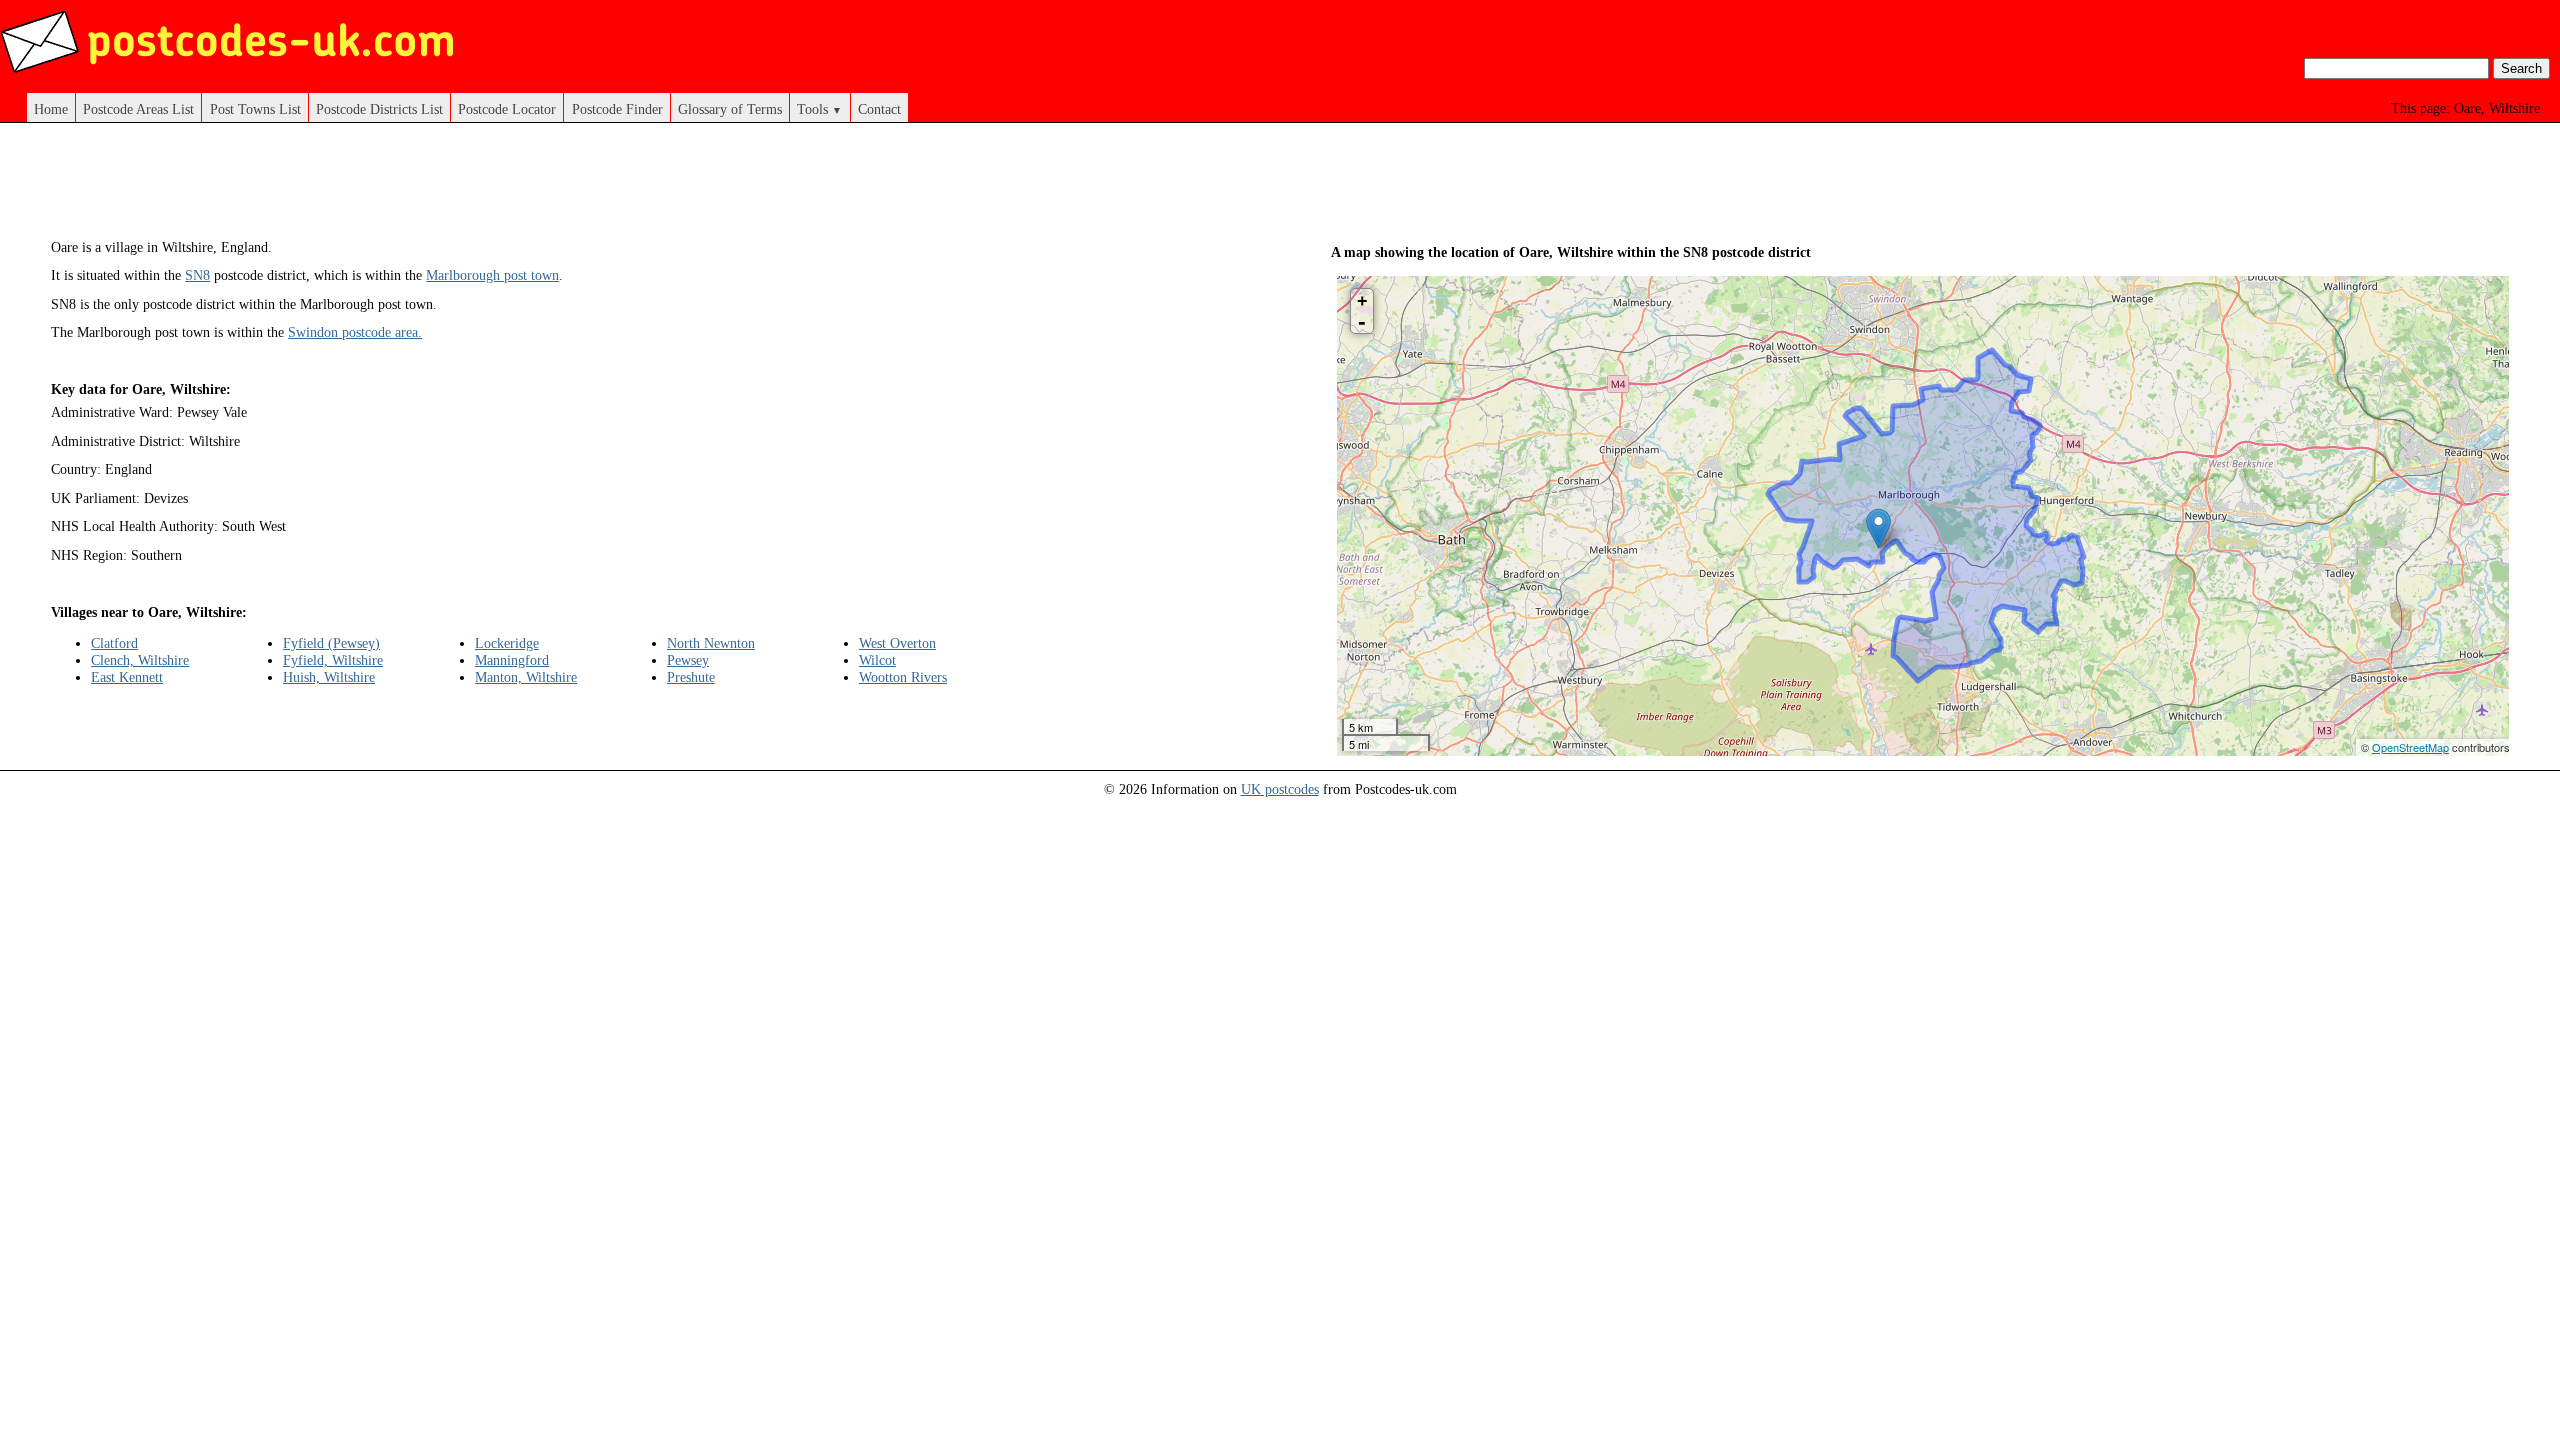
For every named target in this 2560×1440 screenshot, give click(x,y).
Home (51, 109)
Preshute (691, 677)
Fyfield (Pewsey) (331, 643)
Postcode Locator (507, 109)
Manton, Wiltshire (526, 677)
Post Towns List (255, 109)
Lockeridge (507, 643)
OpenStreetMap (2410, 747)
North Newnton (711, 643)
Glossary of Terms (730, 109)
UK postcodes (1280, 789)
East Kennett (127, 677)
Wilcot (877, 660)
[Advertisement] (640, 188)
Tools (819, 109)
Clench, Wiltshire (140, 660)
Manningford (512, 660)
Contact (879, 109)
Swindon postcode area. (355, 332)
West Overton (897, 643)
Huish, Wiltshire (329, 677)
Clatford (114, 643)
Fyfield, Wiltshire (333, 660)
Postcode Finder (617, 109)
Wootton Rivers (903, 677)
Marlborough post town (492, 275)
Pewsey (688, 660)
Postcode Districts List (379, 109)
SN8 (197, 275)
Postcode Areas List (138, 109)
